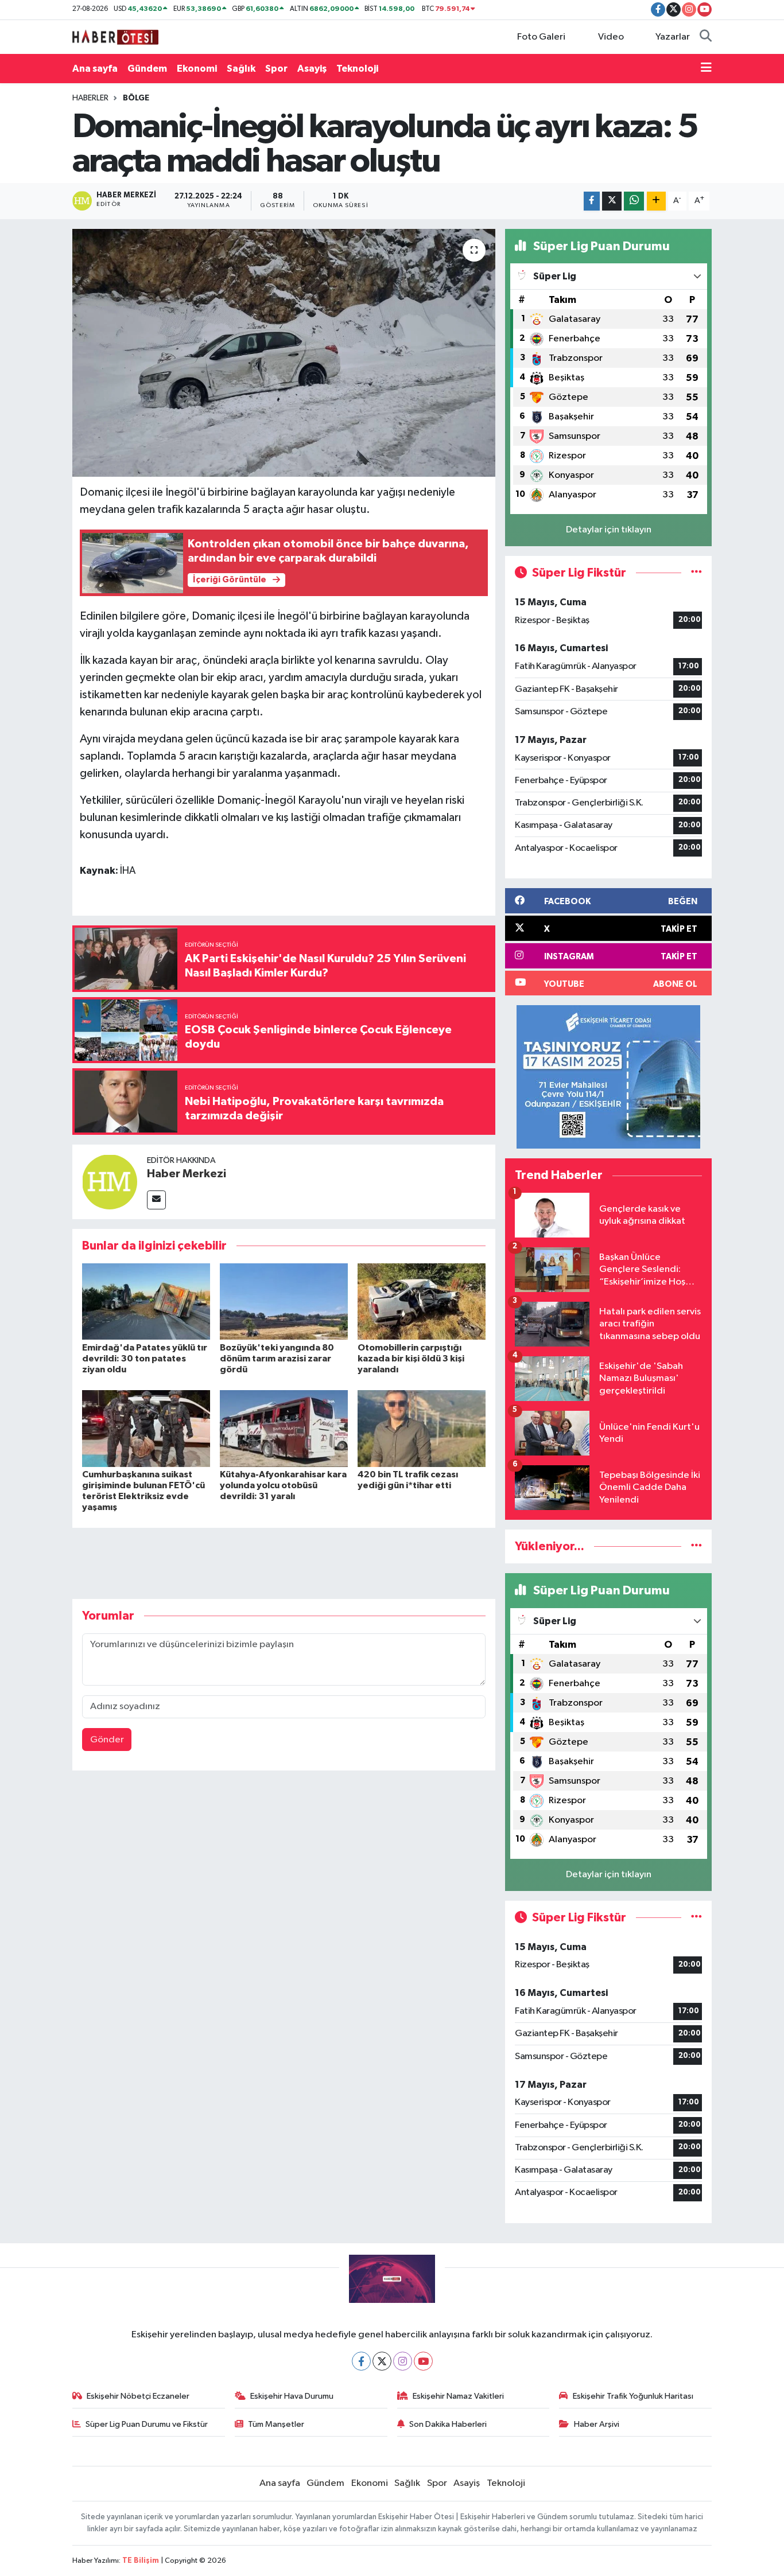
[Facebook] (361, 2361)
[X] (382, 2361)
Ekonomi (197, 69)
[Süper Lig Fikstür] (696, 573)
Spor (276, 69)
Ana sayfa (95, 69)
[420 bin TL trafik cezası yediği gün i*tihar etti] (422, 1428)
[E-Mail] (156, 1200)
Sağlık (241, 69)
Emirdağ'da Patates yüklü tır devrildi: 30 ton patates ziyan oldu (145, 1359)
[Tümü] (696, 1546)
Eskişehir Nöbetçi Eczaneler (138, 2396)
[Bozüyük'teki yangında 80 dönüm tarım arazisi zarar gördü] (284, 1301)
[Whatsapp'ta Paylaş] (634, 201)
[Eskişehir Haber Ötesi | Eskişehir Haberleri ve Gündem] (115, 36)
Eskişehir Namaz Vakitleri (458, 2396)
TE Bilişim (141, 2561)
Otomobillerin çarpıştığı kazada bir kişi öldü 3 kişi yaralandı (411, 1359)
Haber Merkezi (187, 1174)
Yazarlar (673, 37)
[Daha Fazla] (656, 201)
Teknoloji (357, 69)
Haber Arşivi (597, 2424)
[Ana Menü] (706, 69)
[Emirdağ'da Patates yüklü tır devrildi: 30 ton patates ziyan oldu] (146, 1301)
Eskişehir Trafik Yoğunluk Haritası (633, 2396)
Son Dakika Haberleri (448, 2424)
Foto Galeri (541, 37)
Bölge (136, 98)
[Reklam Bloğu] (608, 1077)
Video (611, 37)
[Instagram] (403, 2361)
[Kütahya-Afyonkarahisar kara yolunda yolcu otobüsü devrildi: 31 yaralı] (284, 1428)
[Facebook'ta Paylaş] (592, 201)
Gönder (107, 1740)
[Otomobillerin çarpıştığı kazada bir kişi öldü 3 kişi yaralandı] (422, 1301)
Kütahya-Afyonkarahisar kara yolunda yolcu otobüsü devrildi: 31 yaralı (283, 1485)
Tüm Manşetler (276, 2424)
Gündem (147, 69)
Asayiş (312, 69)
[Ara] (706, 37)
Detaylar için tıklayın (609, 530)
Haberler (90, 98)
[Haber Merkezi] (110, 1182)
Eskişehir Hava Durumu (292, 2396)
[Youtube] (423, 2361)
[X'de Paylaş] (612, 201)
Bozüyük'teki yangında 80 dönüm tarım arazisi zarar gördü (277, 1359)
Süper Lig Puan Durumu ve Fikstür (147, 2424)
